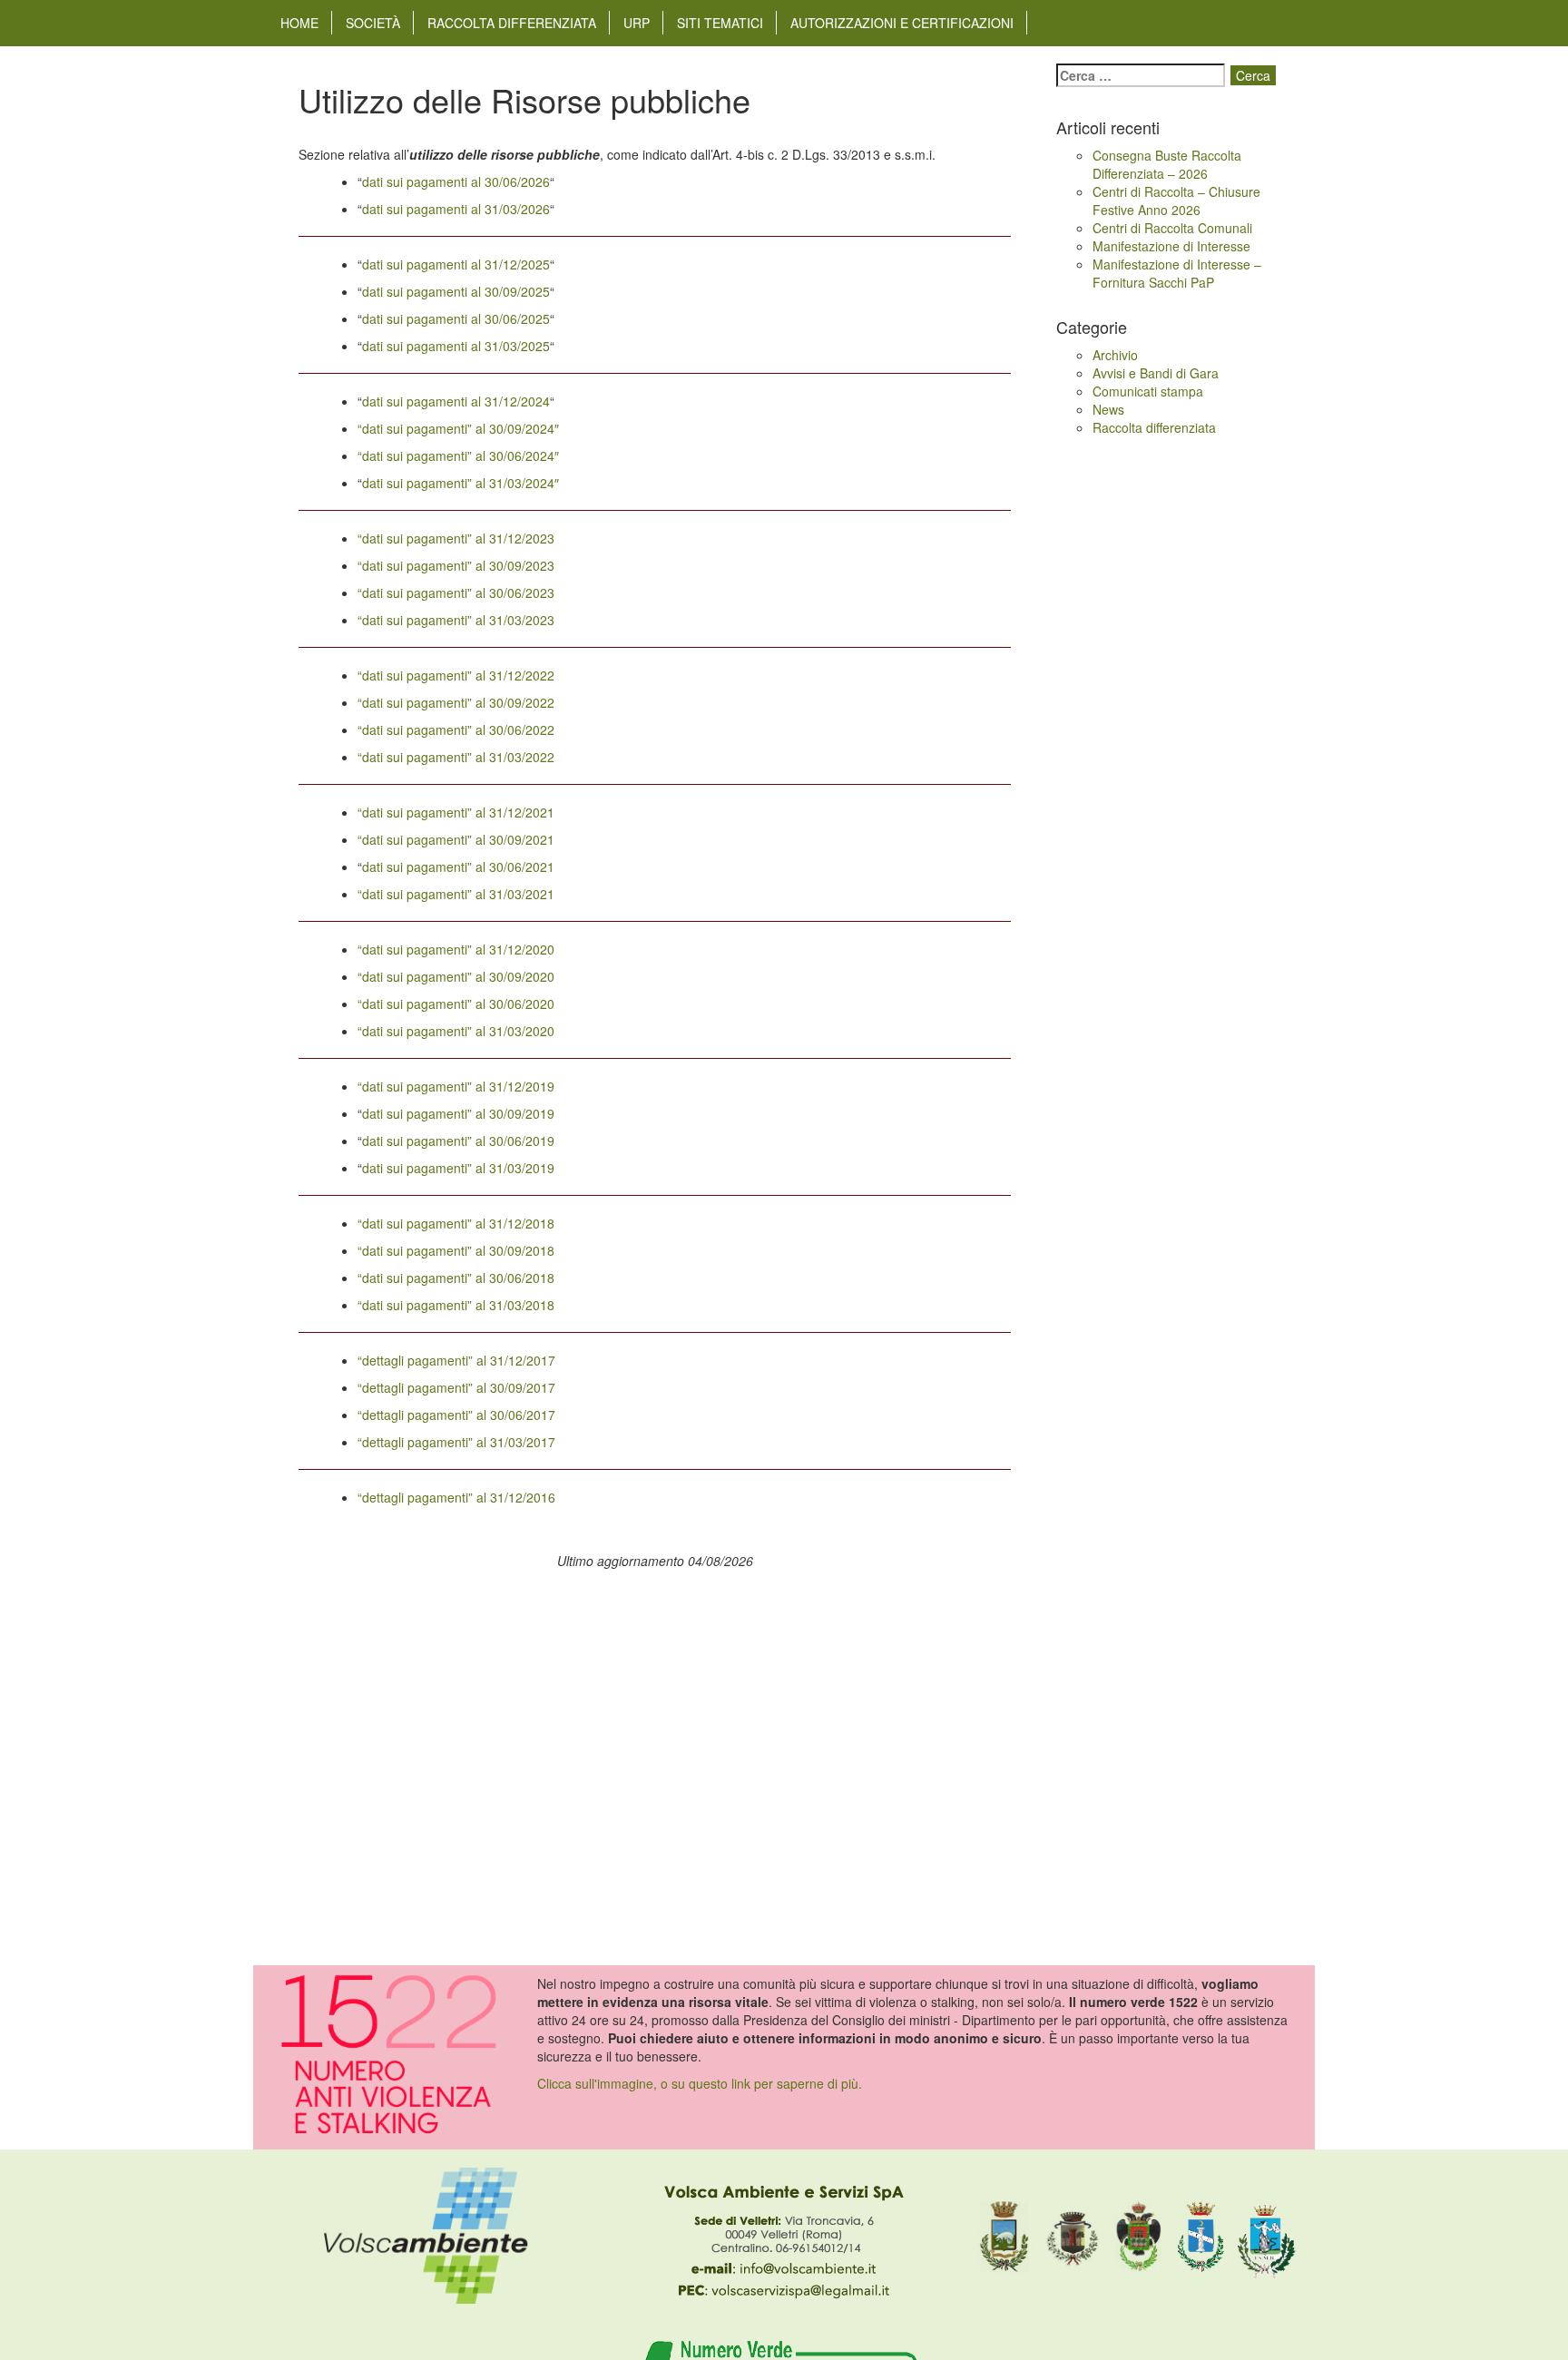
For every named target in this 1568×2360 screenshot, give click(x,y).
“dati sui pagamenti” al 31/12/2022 (456, 675)
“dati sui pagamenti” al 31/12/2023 (456, 538)
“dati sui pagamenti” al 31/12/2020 (456, 949)
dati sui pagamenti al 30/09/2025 (456, 291)
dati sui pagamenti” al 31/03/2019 (458, 1168)
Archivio (1115, 355)
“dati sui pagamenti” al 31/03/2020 (456, 1031)
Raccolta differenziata (512, 23)
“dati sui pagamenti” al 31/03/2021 (456, 894)
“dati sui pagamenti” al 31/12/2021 (456, 812)
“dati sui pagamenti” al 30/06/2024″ (458, 455)
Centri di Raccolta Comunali (1172, 228)
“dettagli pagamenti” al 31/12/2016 (456, 1497)
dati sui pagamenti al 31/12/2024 (456, 401)
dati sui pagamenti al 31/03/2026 (456, 209)
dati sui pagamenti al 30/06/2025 (456, 318)
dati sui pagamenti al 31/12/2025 (456, 264)
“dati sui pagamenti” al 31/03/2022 (456, 757)
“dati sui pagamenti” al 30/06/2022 (456, 730)
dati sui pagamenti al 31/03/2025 (456, 346)
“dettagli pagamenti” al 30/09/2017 (456, 1387)
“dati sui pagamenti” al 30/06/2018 (456, 1278)
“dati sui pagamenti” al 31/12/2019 (456, 1086)
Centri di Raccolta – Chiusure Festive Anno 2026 (1176, 201)
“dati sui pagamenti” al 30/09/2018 (456, 1250)
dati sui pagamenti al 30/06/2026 (456, 181)
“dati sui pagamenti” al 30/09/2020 (456, 976)
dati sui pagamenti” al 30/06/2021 (458, 867)
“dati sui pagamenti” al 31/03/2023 (456, 620)
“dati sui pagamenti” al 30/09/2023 (456, 565)
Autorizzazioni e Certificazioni (902, 23)
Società (373, 23)
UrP (637, 23)
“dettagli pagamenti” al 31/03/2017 (456, 1442)
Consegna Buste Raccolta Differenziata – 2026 (1167, 164)
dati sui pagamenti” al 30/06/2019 (458, 1141)
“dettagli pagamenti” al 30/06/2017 (456, 1415)
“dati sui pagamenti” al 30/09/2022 (456, 702)
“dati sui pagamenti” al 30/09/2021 (456, 839)
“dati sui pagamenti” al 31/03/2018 (456, 1305)
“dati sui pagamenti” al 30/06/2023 (456, 592)
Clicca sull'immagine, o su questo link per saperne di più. (700, 2083)
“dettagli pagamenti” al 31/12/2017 (456, 1360)
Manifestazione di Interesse (1171, 246)
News (1108, 409)
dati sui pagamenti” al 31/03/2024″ (461, 483)
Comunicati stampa (1148, 391)
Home (299, 23)
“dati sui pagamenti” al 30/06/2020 (456, 1004)
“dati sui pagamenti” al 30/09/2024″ (458, 428)
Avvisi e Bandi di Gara (1156, 373)
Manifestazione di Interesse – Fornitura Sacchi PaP (1177, 273)
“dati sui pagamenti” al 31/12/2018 (456, 1223)
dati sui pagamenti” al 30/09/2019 (458, 1113)
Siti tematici (720, 23)
